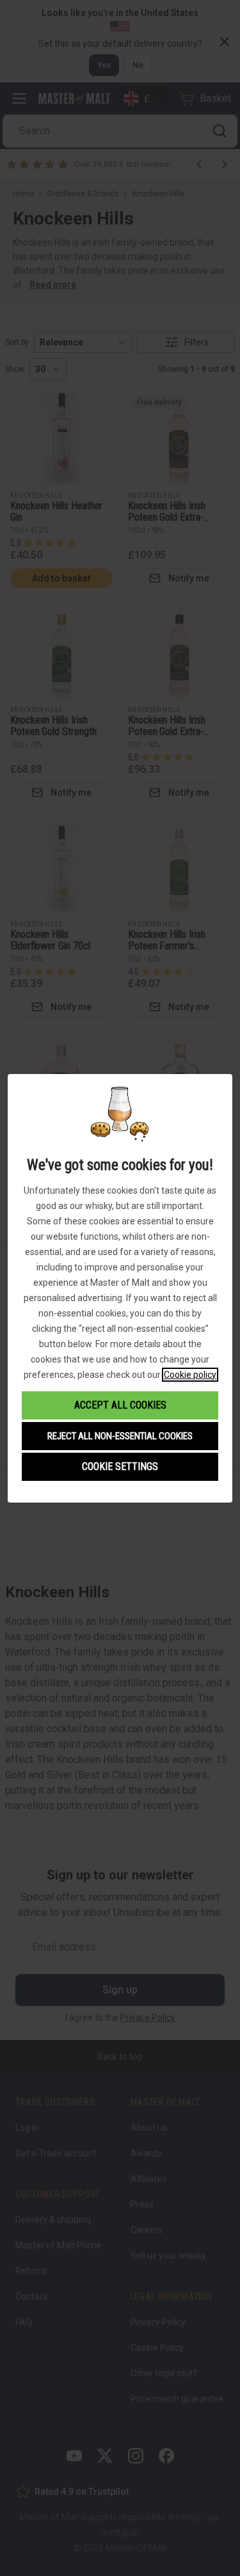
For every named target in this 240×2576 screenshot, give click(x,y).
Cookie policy (190, 1375)
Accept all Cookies (120, 1405)
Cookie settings (120, 1466)
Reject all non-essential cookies (120, 1436)
